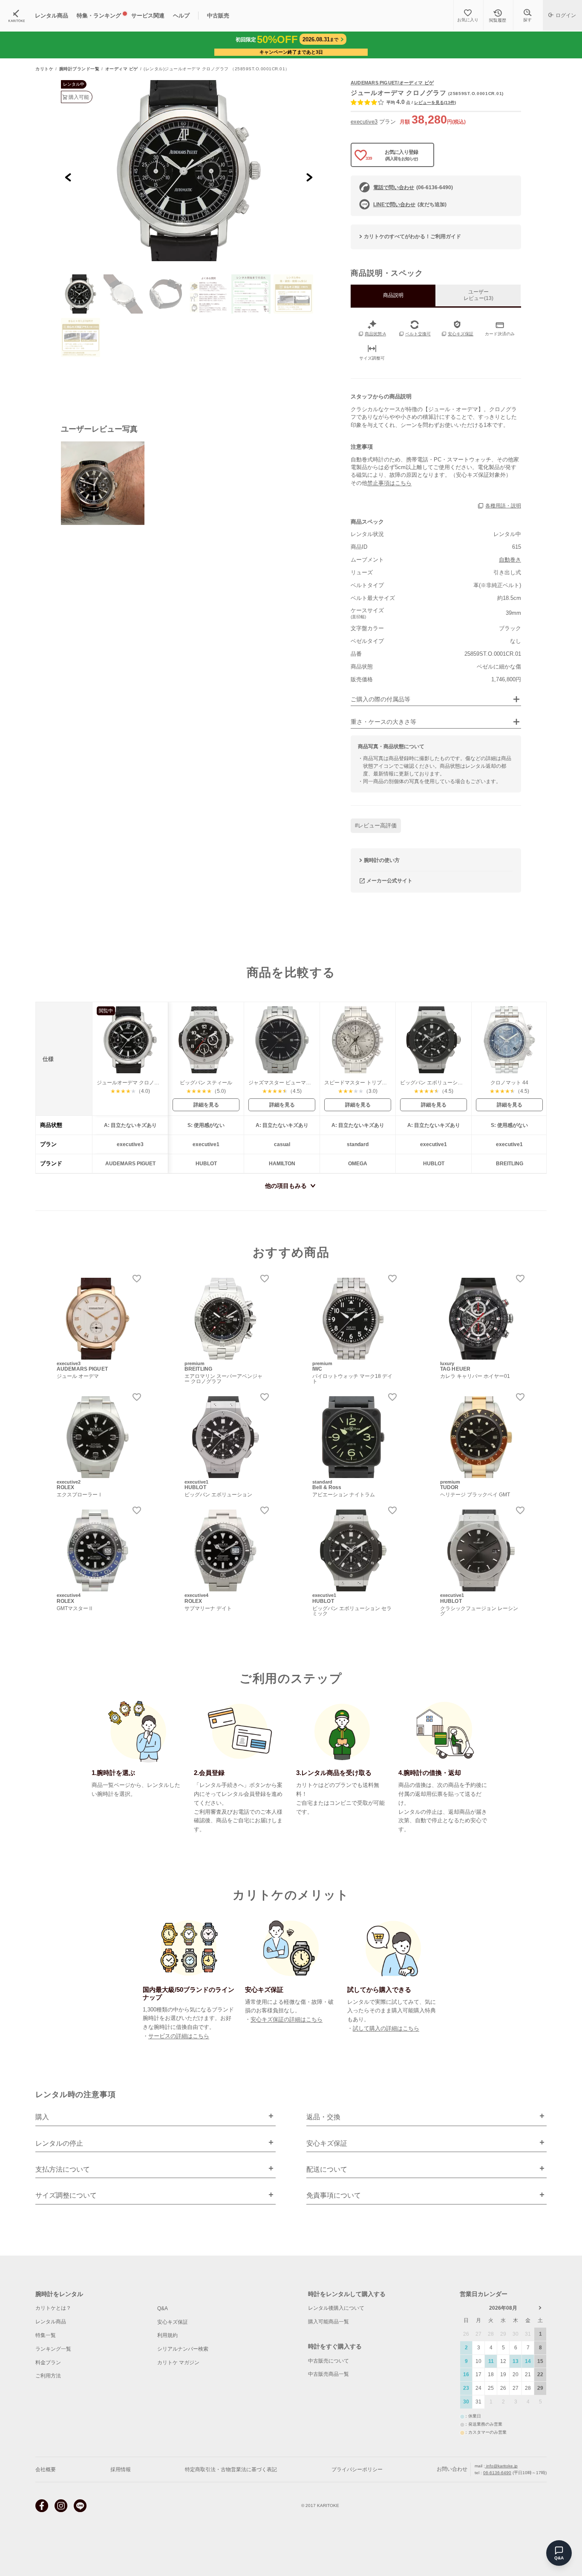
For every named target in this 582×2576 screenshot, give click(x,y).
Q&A (163, 2308)
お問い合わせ (452, 2469)
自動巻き (510, 560)
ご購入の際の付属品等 (380, 699)
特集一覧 (46, 2335)
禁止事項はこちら (389, 483)
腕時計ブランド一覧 (79, 69)
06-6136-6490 (497, 2473)
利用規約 (167, 2335)
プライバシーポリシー (357, 2469)
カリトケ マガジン (178, 2363)
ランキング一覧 (53, 2349)
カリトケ (44, 69)
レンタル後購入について (336, 2308)
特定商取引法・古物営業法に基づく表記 (231, 2469)
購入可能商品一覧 (328, 2322)
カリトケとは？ (53, 2308)
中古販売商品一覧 (328, 2374)
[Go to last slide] (68, 177)
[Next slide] (309, 177)
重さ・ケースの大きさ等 (383, 722)
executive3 (364, 122)
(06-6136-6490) (413, 187)
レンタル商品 (51, 2322)
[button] (81, 294)
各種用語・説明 (503, 506)
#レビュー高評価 (376, 826)
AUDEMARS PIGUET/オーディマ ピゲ (392, 83)
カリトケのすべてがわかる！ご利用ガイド (412, 236)
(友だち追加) (410, 205)
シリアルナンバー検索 (183, 2349)
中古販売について (328, 2361)
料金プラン (48, 2363)
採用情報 (121, 2469)
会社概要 (46, 2469)
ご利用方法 (48, 2376)
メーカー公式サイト (389, 881)
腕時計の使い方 (382, 860)
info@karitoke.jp (501, 2466)
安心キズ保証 (173, 2322)
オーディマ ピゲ (122, 69)
